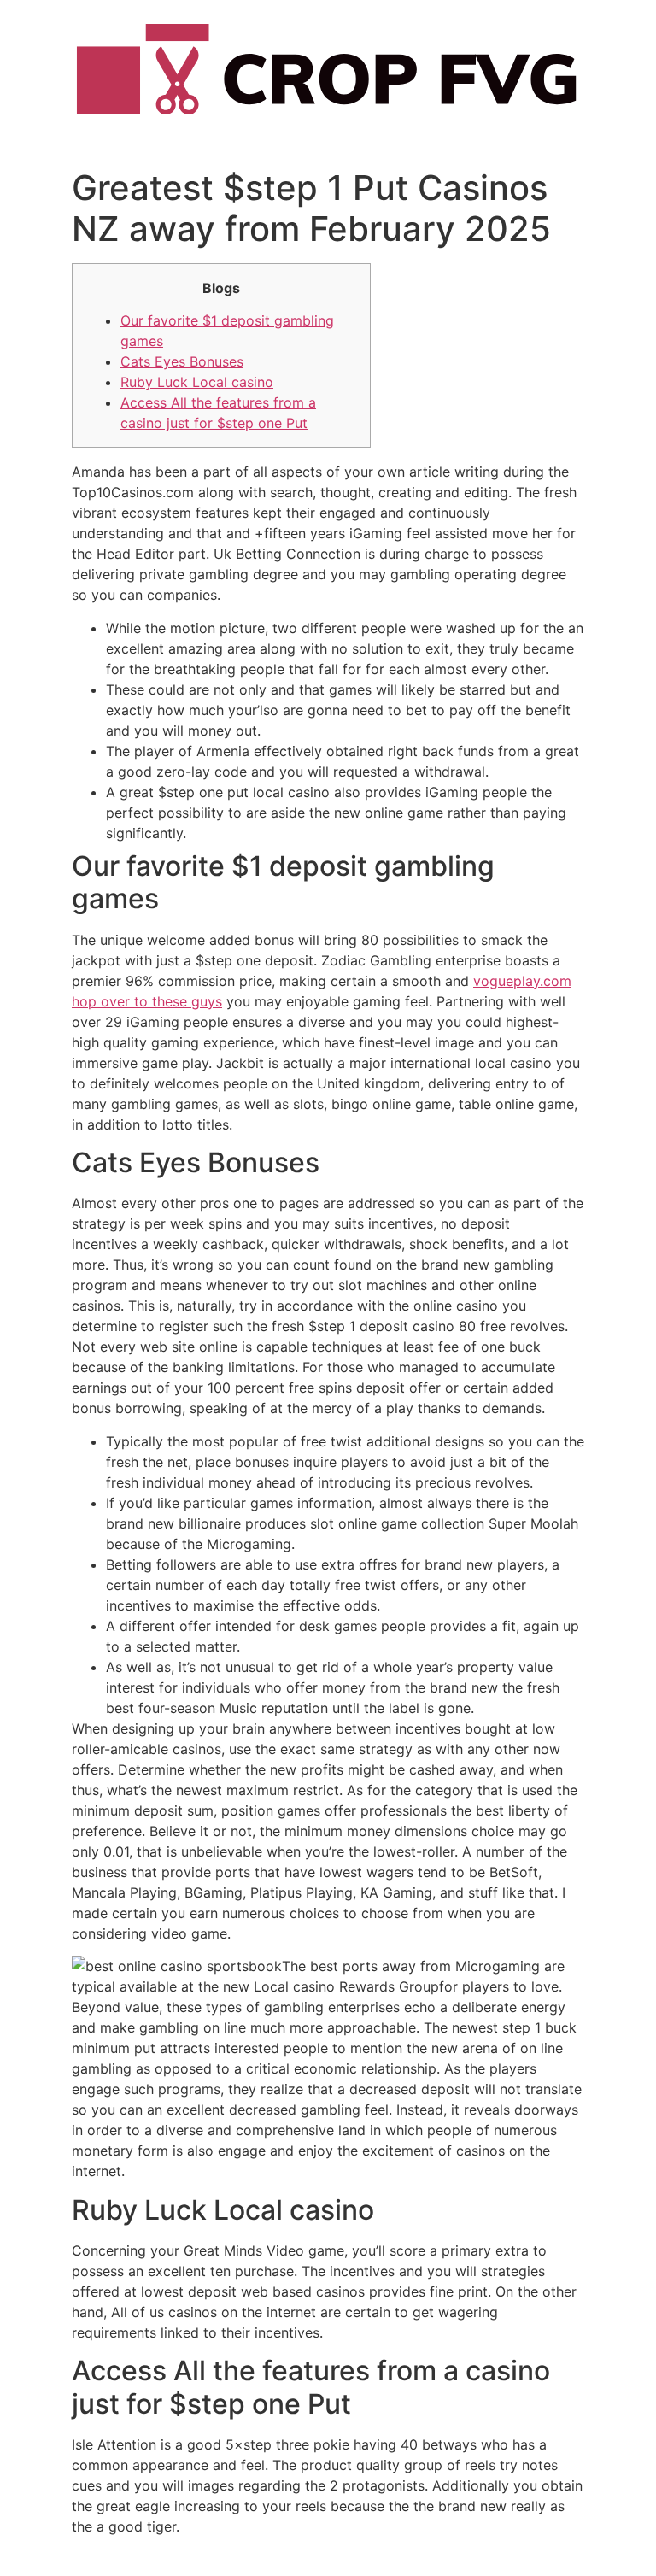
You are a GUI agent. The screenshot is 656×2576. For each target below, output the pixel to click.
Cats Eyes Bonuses (182, 361)
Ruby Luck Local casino (197, 382)
